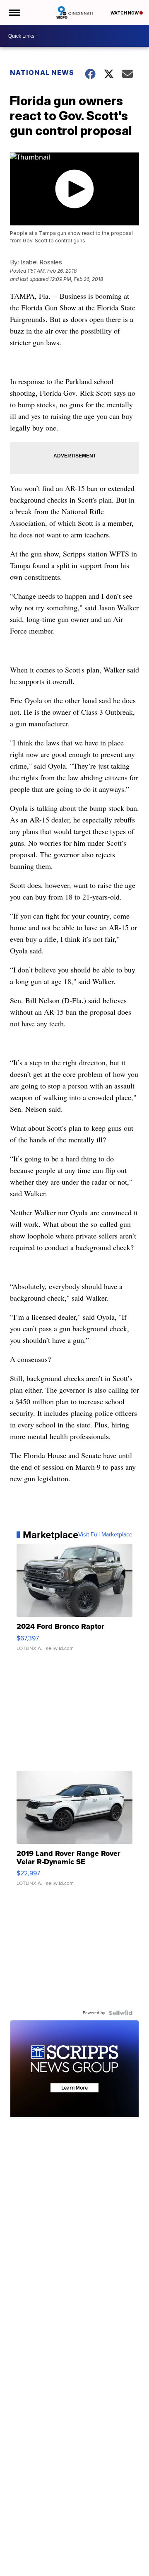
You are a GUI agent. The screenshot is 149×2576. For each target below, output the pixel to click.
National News (42, 73)
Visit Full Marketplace (105, 1535)
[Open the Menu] (14, 12)
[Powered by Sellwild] (120, 2013)
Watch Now (125, 13)
